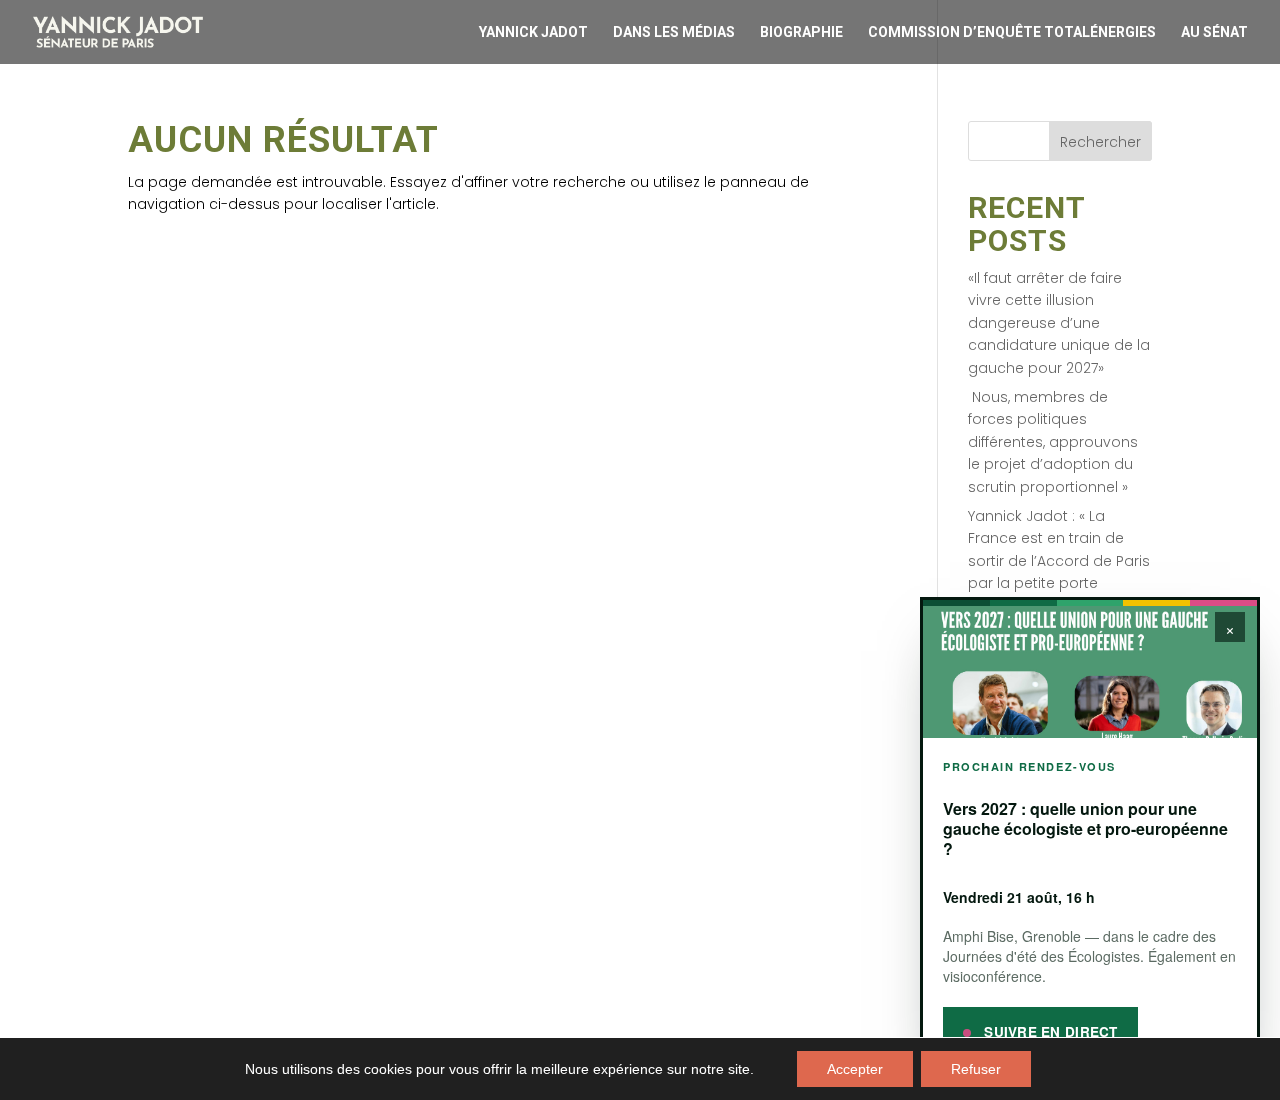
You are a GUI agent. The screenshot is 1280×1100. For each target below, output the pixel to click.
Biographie (801, 32)
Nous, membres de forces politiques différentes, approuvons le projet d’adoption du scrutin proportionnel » (1053, 442)
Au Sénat (1214, 32)
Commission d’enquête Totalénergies (1012, 32)
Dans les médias (674, 32)
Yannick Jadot (533, 32)
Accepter (855, 1069)
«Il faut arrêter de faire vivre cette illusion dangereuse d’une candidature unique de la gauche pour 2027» (1059, 323)
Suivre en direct (1049, 1031)
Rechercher (1100, 142)
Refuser (976, 1069)
